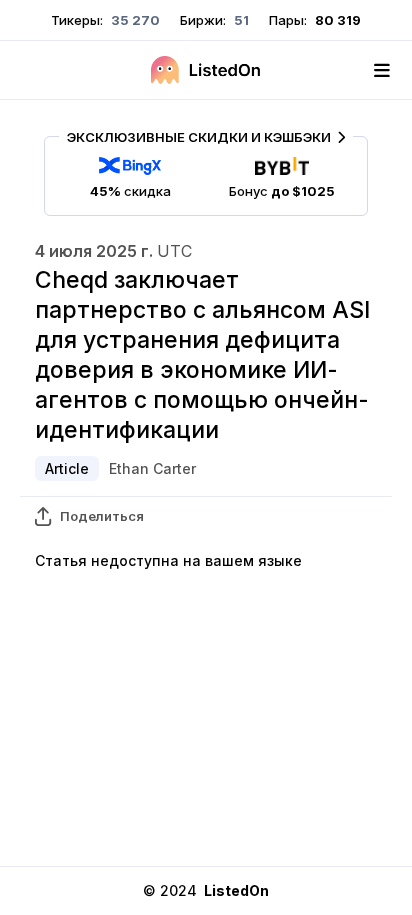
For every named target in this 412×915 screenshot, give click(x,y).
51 (240, 20)
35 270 (134, 20)
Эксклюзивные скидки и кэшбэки (199, 137)
